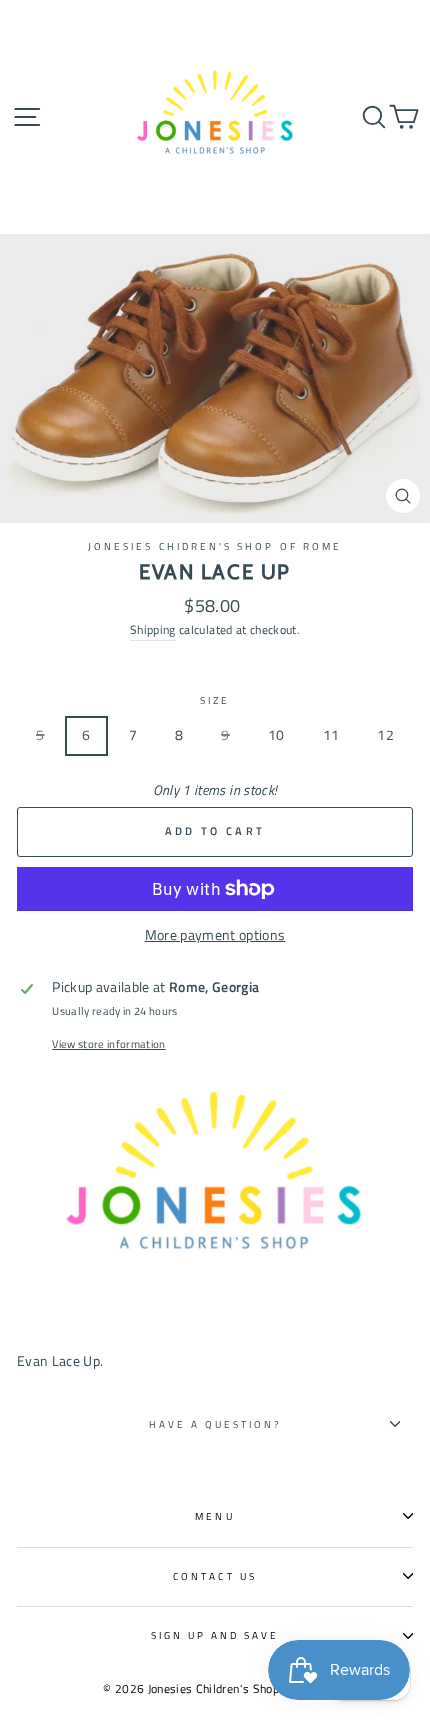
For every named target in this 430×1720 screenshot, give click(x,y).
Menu (214, 1516)
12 (385, 735)
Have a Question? (215, 1424)
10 (276, 735)
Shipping (153, 629)
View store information (108, 1044)
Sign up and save (215, 1635)
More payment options (215, 935)
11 (331, 735)
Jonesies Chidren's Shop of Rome (215, 546)
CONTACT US (215, 1576)
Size (215, 700)
